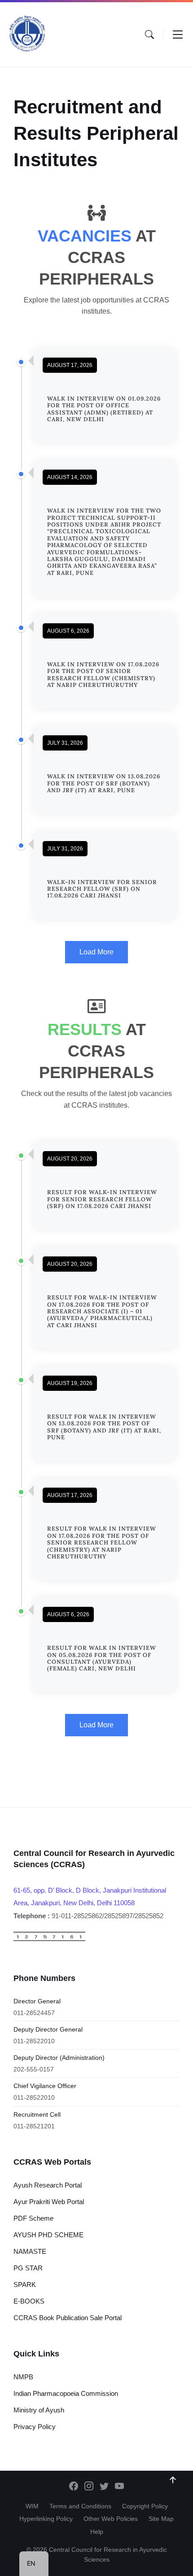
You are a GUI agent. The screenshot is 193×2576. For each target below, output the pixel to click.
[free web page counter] (49, 1939)
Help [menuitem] (97, 2532)
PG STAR (28, 2268)
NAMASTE (30, 2251)
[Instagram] (89, 2487)
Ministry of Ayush (39, 2410)
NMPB (23, 2377)
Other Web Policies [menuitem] (111, 2519)
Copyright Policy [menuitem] (145, 2506)
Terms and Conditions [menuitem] (80, 2506)
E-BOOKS (29, 2301)
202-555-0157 (34, 2069)
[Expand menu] (178, 35)
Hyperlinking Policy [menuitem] (46, 2519)
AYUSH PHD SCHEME (48, 2235)
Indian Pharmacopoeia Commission (66, 2393)
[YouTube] (119, 2487)
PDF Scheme (33, 2218)
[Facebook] (74, 2487)
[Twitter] (104, 2487)
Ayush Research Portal (48, 2185)
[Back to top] (173, 2480)
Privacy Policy (35, 2427)
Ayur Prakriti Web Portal (49, 2202)
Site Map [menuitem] (161, 2519)
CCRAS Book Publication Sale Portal (68, 2318)
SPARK (25, 2285)
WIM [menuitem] (32, 2506)
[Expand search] (149, 35)
